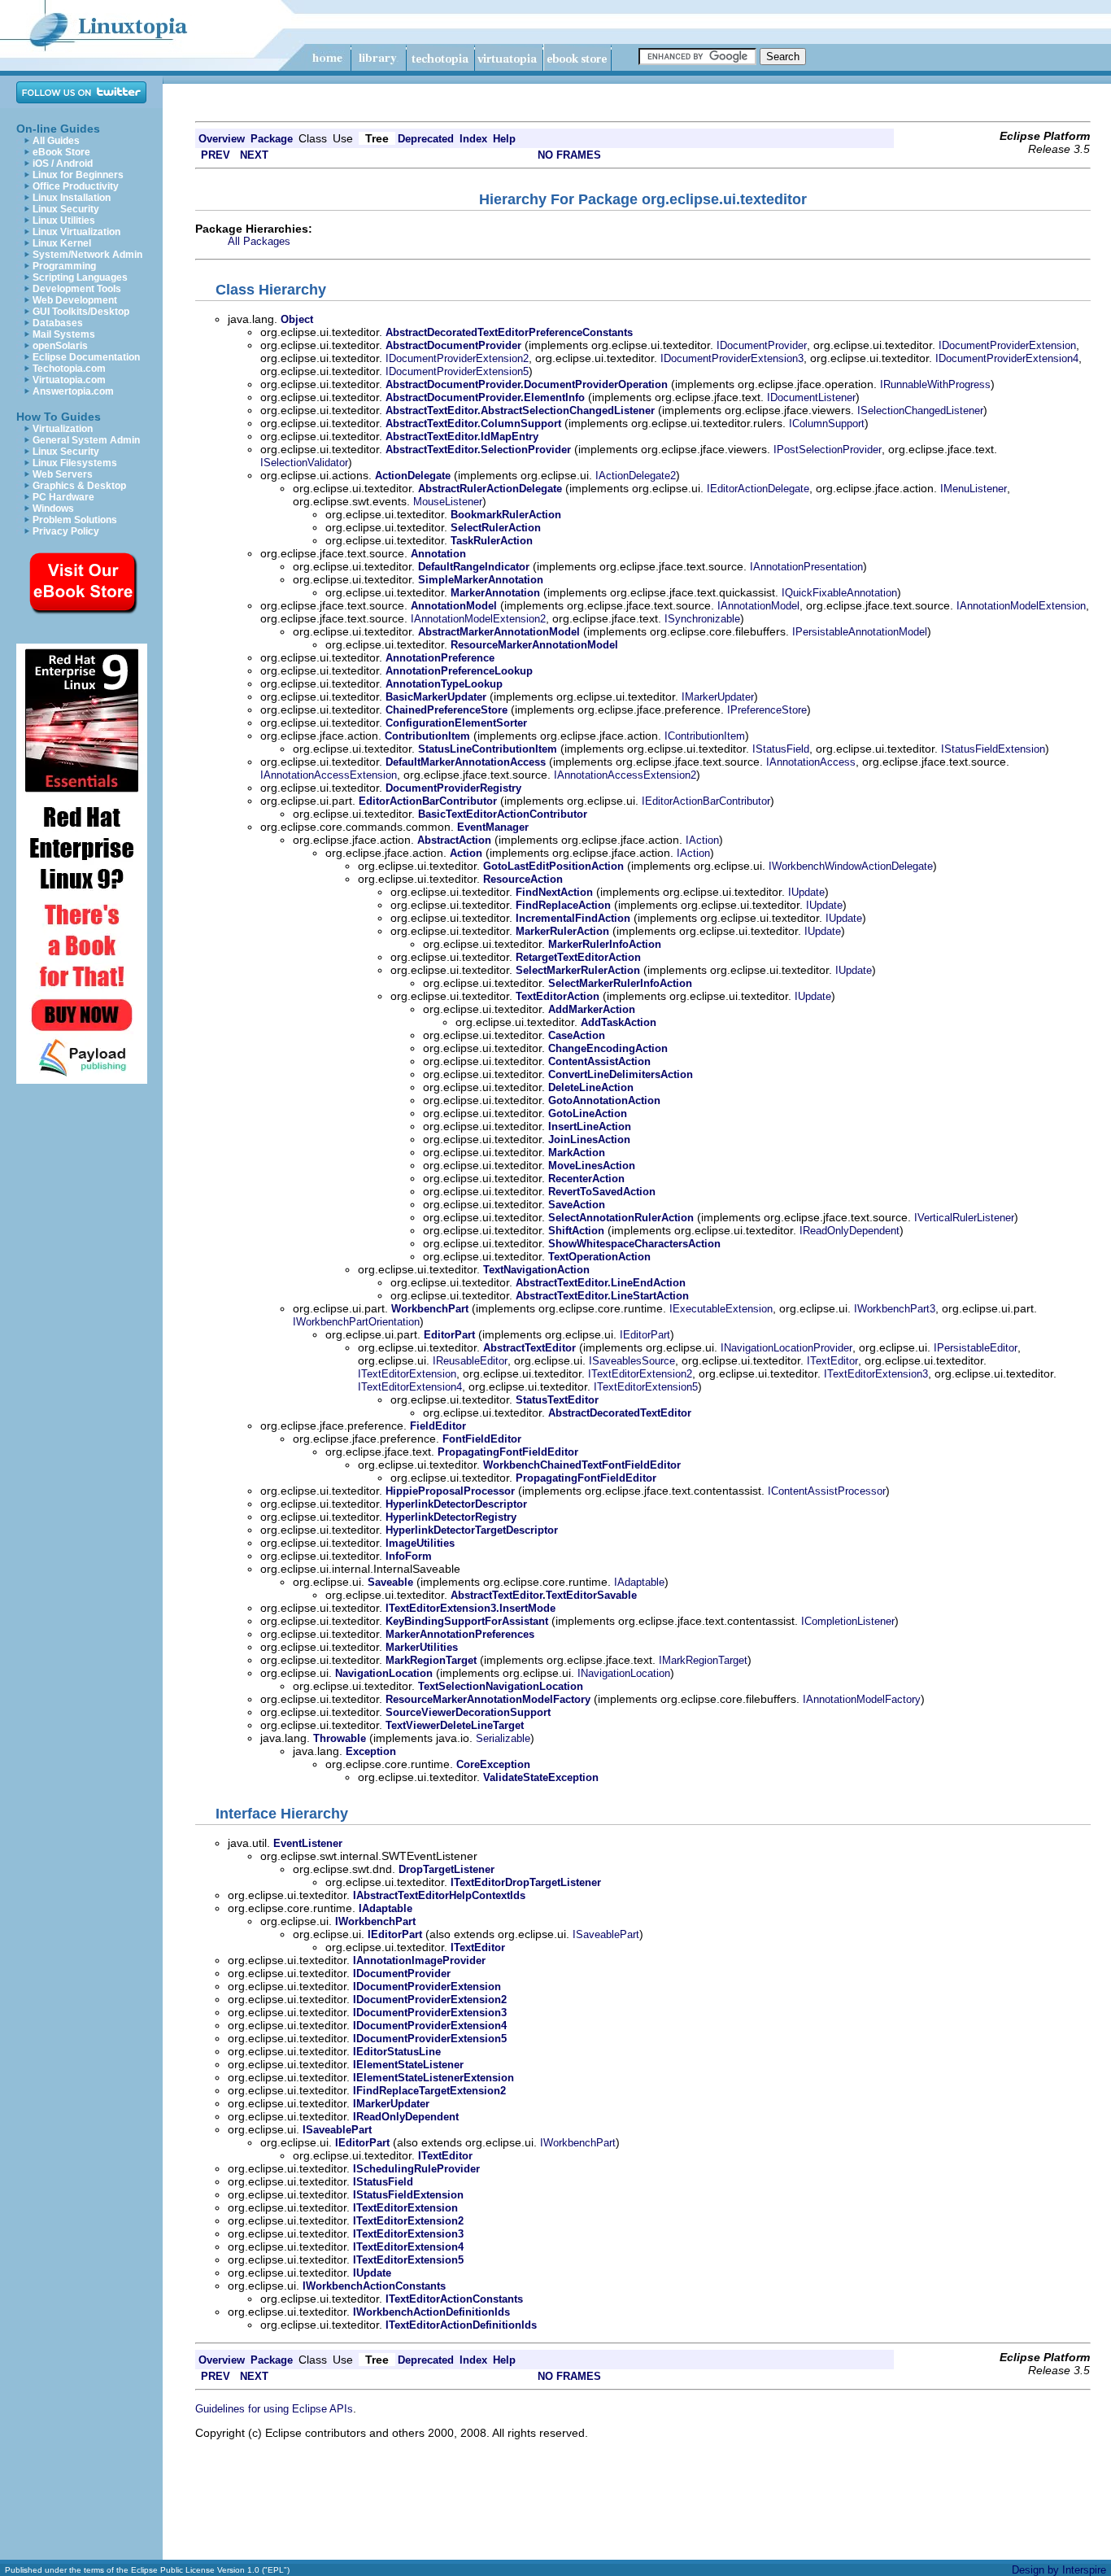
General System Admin (86, 440)
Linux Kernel (62, 243)
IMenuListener (974, 489)
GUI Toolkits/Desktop (81, 312)
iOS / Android (63, 164)
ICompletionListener (848, 1621)
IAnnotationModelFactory (862, 1699)
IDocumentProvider (762, 345)
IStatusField (781, 749)
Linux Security (66, 209)
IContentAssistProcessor (827, 1491)
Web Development (75, 300)
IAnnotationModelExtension (1021, 606)
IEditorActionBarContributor (706, 801)
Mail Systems (64, 334)
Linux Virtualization (76, 232)
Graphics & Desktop (79, 486)
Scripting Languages (80, 277)
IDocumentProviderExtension (1007, 345)
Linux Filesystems (75, 463)
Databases (58, 323)
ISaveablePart (606, 1934)
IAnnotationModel (758, 606)
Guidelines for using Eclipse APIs (274, 2409)
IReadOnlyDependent (850, 1231)
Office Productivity (76, 186)
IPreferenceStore (767, 710)
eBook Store (61, 152)
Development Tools (77, 289)
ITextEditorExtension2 (640, 1374)
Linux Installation (72, 198)
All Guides (56, 141)
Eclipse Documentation (86, 357)
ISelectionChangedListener (920, 410)
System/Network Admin (87, 255)
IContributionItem (705, 736)
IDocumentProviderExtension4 (1007, 358)
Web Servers (63, 474)
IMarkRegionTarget (703, 1660)
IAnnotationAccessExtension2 (625, 775)
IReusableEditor (470, 1361)
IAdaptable (639, 1582)
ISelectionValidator (304, 463)
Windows (53, 509)
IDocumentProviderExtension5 (457, 371)
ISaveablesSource (632, 1361)
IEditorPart (645, 1335)
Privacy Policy (66, 531)
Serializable (503, 1738)
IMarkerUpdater (718, 697)
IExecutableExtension (721, 1309)
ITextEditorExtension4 (410, 1387)
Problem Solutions (75, 520)
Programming (64, 266)
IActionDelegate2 (636, 476)
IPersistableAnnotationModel (860, 632)
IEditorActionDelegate (758, 489)
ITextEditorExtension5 (646, 1387)
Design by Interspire (1059, 2570)
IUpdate (806, 892)
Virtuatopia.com (69, 380)
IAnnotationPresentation (806, 567)
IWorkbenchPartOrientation (356, 1322)
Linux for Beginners (78, 175)
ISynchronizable (702, 619)
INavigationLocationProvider (786, 1348)
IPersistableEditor (976, 1348)
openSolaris (60, 346)
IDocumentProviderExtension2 (457, 358)
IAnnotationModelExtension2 (478, 619)
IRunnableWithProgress (935, 384)
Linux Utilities (64, 220)
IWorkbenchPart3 (895, 1309)
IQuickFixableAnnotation (839, 593)
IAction (702, 840)
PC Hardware (63, 497)
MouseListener (448, 502)
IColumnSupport (827, 424)
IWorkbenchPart (578, 2143)
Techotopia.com (69, 369)
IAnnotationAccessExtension (329, 775)
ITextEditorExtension (407, 1374)
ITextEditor (832, 1361)
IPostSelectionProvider (828, 450)
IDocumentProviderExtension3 (732, 358)
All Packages (259, 241)
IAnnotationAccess (811, 762)
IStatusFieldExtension (993, 749)
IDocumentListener (811, 397)
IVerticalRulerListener (964, 1218)
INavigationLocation (624, 1673)
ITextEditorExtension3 (876, 1374)
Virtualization (63, 429)
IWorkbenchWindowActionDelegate (851, 866)
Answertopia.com (73, 391)
